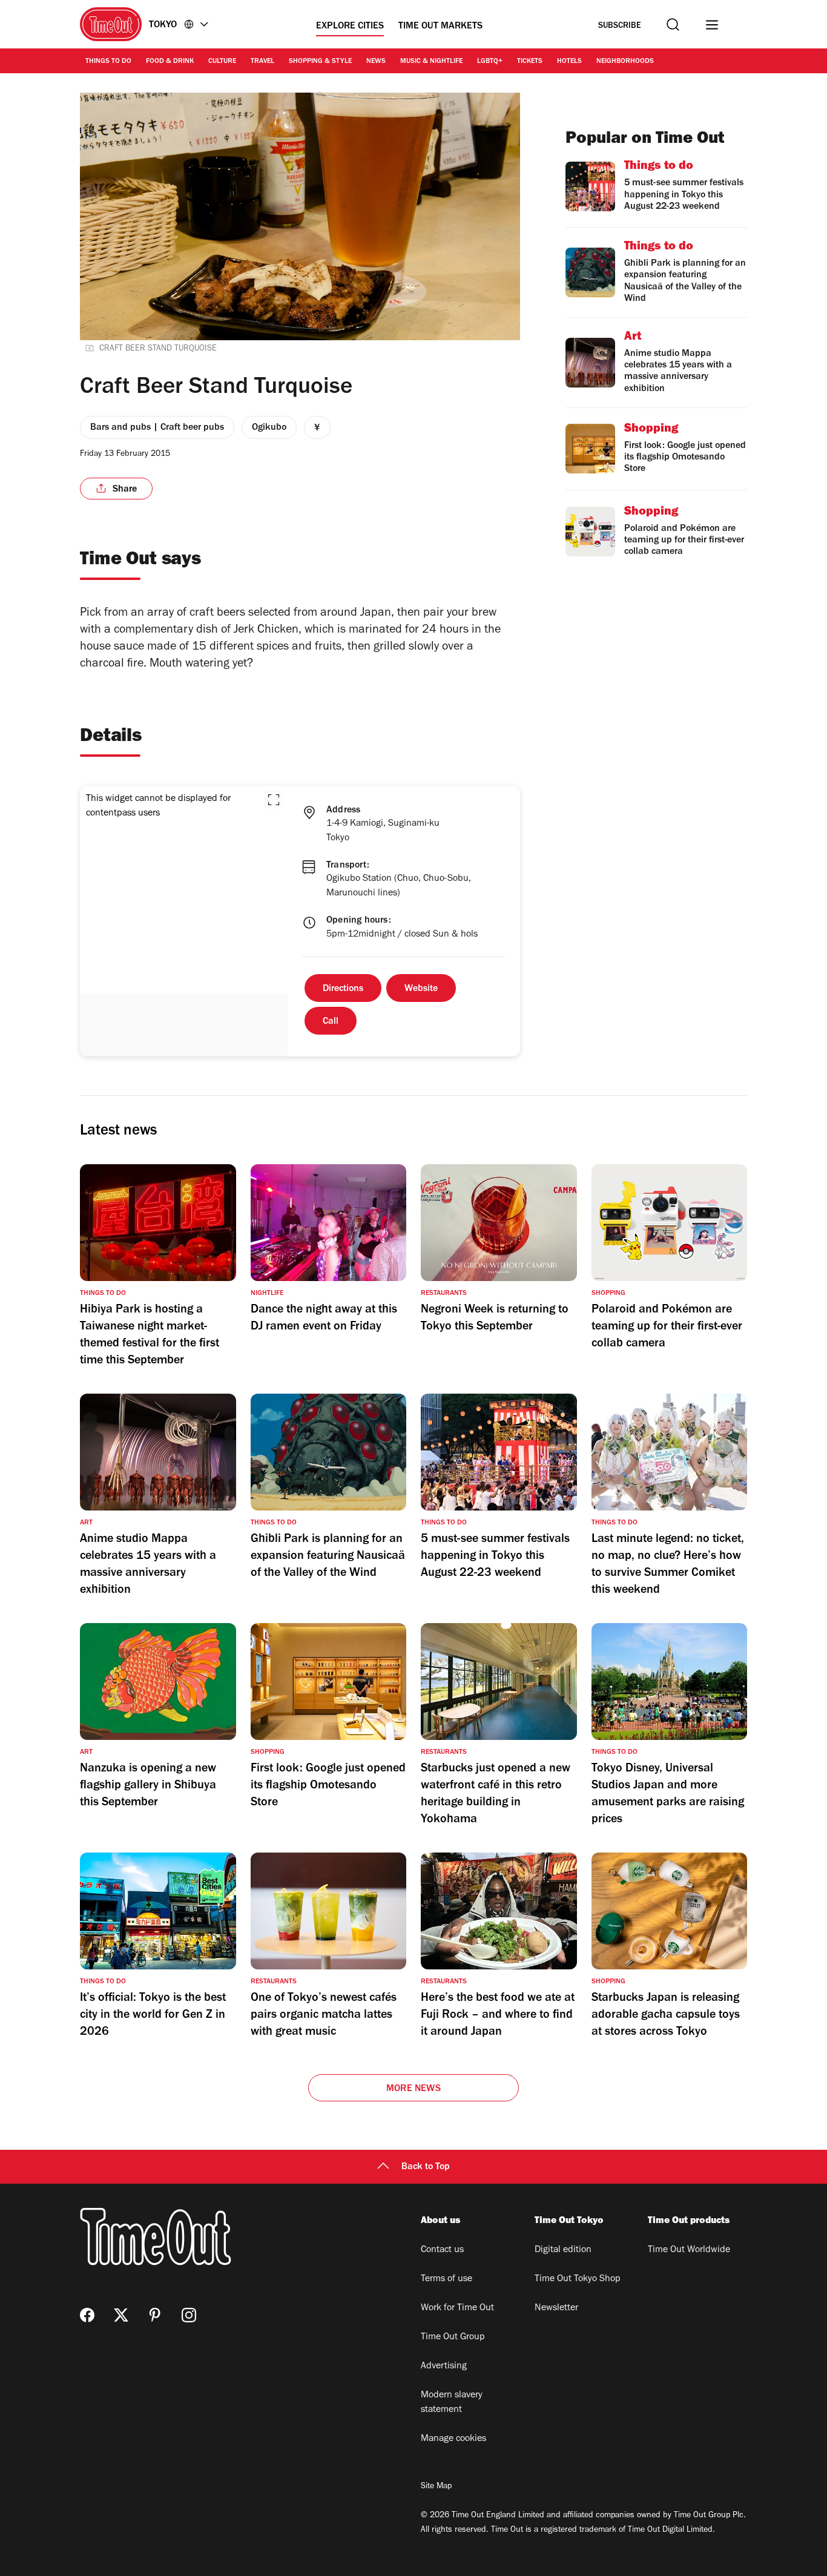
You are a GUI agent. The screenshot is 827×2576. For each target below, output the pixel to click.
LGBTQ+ (490, 62)
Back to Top (426, 2167)
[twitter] (121, 2315)
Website (421, 989)
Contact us (442, 2250)
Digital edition (563, 2250)
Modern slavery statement (452, 2403)
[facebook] (87, 2315)
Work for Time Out (457, 2308)
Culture (222, 62)
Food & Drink (170, 62)
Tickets (530, 62)
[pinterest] (155, 2315)
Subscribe (620, 26)
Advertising (444, 2367)
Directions (343, 989)
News (376, 62)
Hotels (569, 62)
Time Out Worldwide (689, 2250)
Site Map (436, 2487)
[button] (274, 800)
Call (331, 1022)
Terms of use (446, 2279)
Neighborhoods (625, 62)
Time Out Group (453, 2337)
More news (413, 2089)
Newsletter (556, 2308)
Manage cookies (453, 2439)
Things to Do (108, 62)
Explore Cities (350, 27)
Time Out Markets (440, 27)
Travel (262, 62)
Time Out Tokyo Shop (578, 2279)
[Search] (673, 25)
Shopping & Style (320, 62)
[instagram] (189, 2315)
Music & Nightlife (431, 62)
